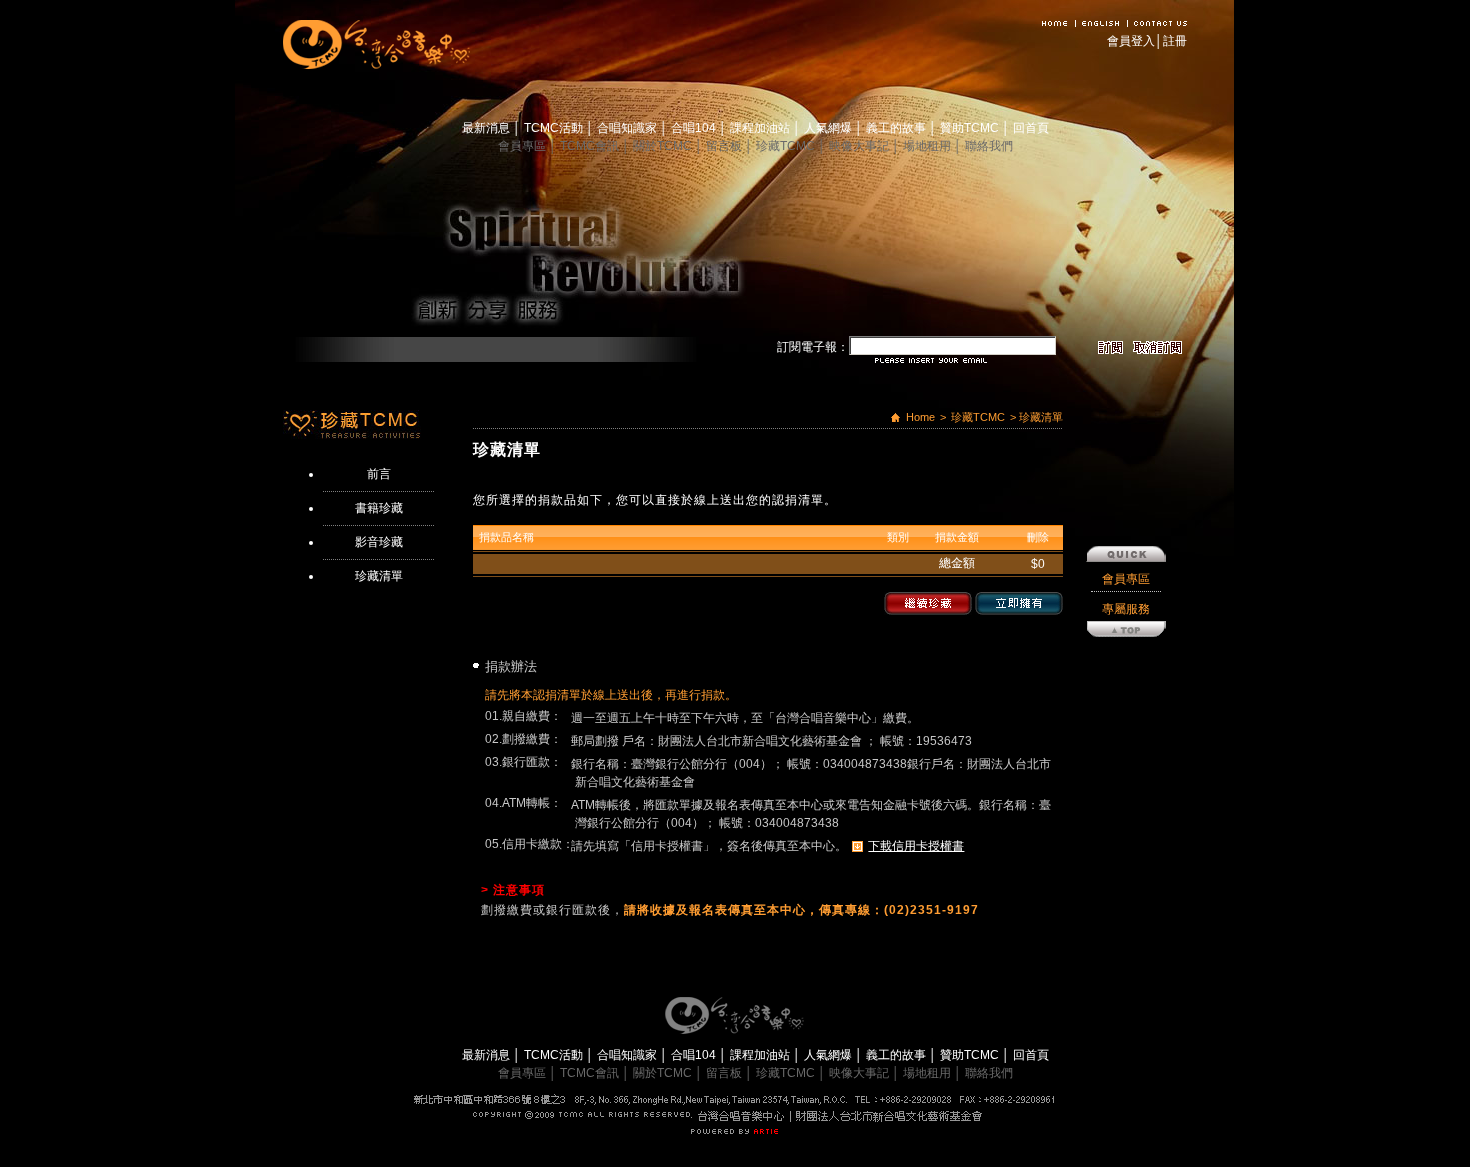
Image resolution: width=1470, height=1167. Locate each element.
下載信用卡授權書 (916, 846)
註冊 (1175, 41)
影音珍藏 (379, 542)
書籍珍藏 (379, 508)
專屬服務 (1126, 609)
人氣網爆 (829, 128)
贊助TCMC (971, 128)
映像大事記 (860, 146)
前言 (379, 474)
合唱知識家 (628, 128)
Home (920, 417)
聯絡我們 (989, 146)
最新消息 (487, 128)
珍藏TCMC (787, 146)
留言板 (725, 146)
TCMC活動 (555, 128)
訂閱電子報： (813, 347)
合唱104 (695, 128)
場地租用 (928, 146)
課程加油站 (761, 128)
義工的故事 (897, 128)
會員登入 (1131, 41)
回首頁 (1031, 128)
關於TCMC (664, 146)
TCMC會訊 (591, 146)
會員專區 (523, 146)
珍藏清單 (379, 576)
